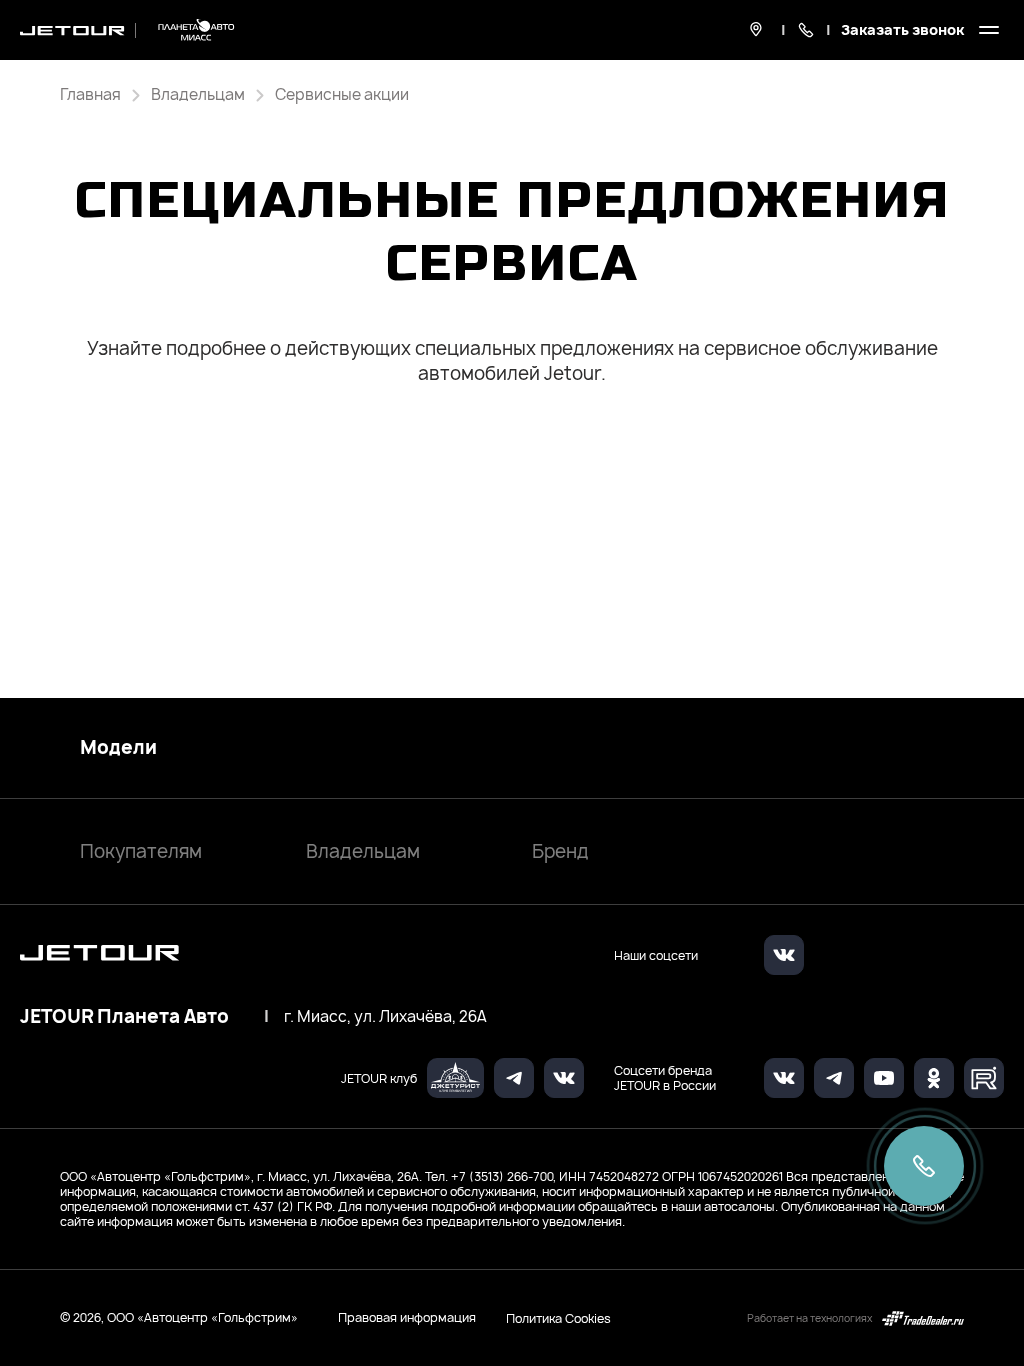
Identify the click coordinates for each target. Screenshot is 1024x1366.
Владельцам (363, 851)
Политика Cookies (558, 1318)
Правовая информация (407, 1317)
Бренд (560, 851)
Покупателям (141, 851)
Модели (118, 748)
